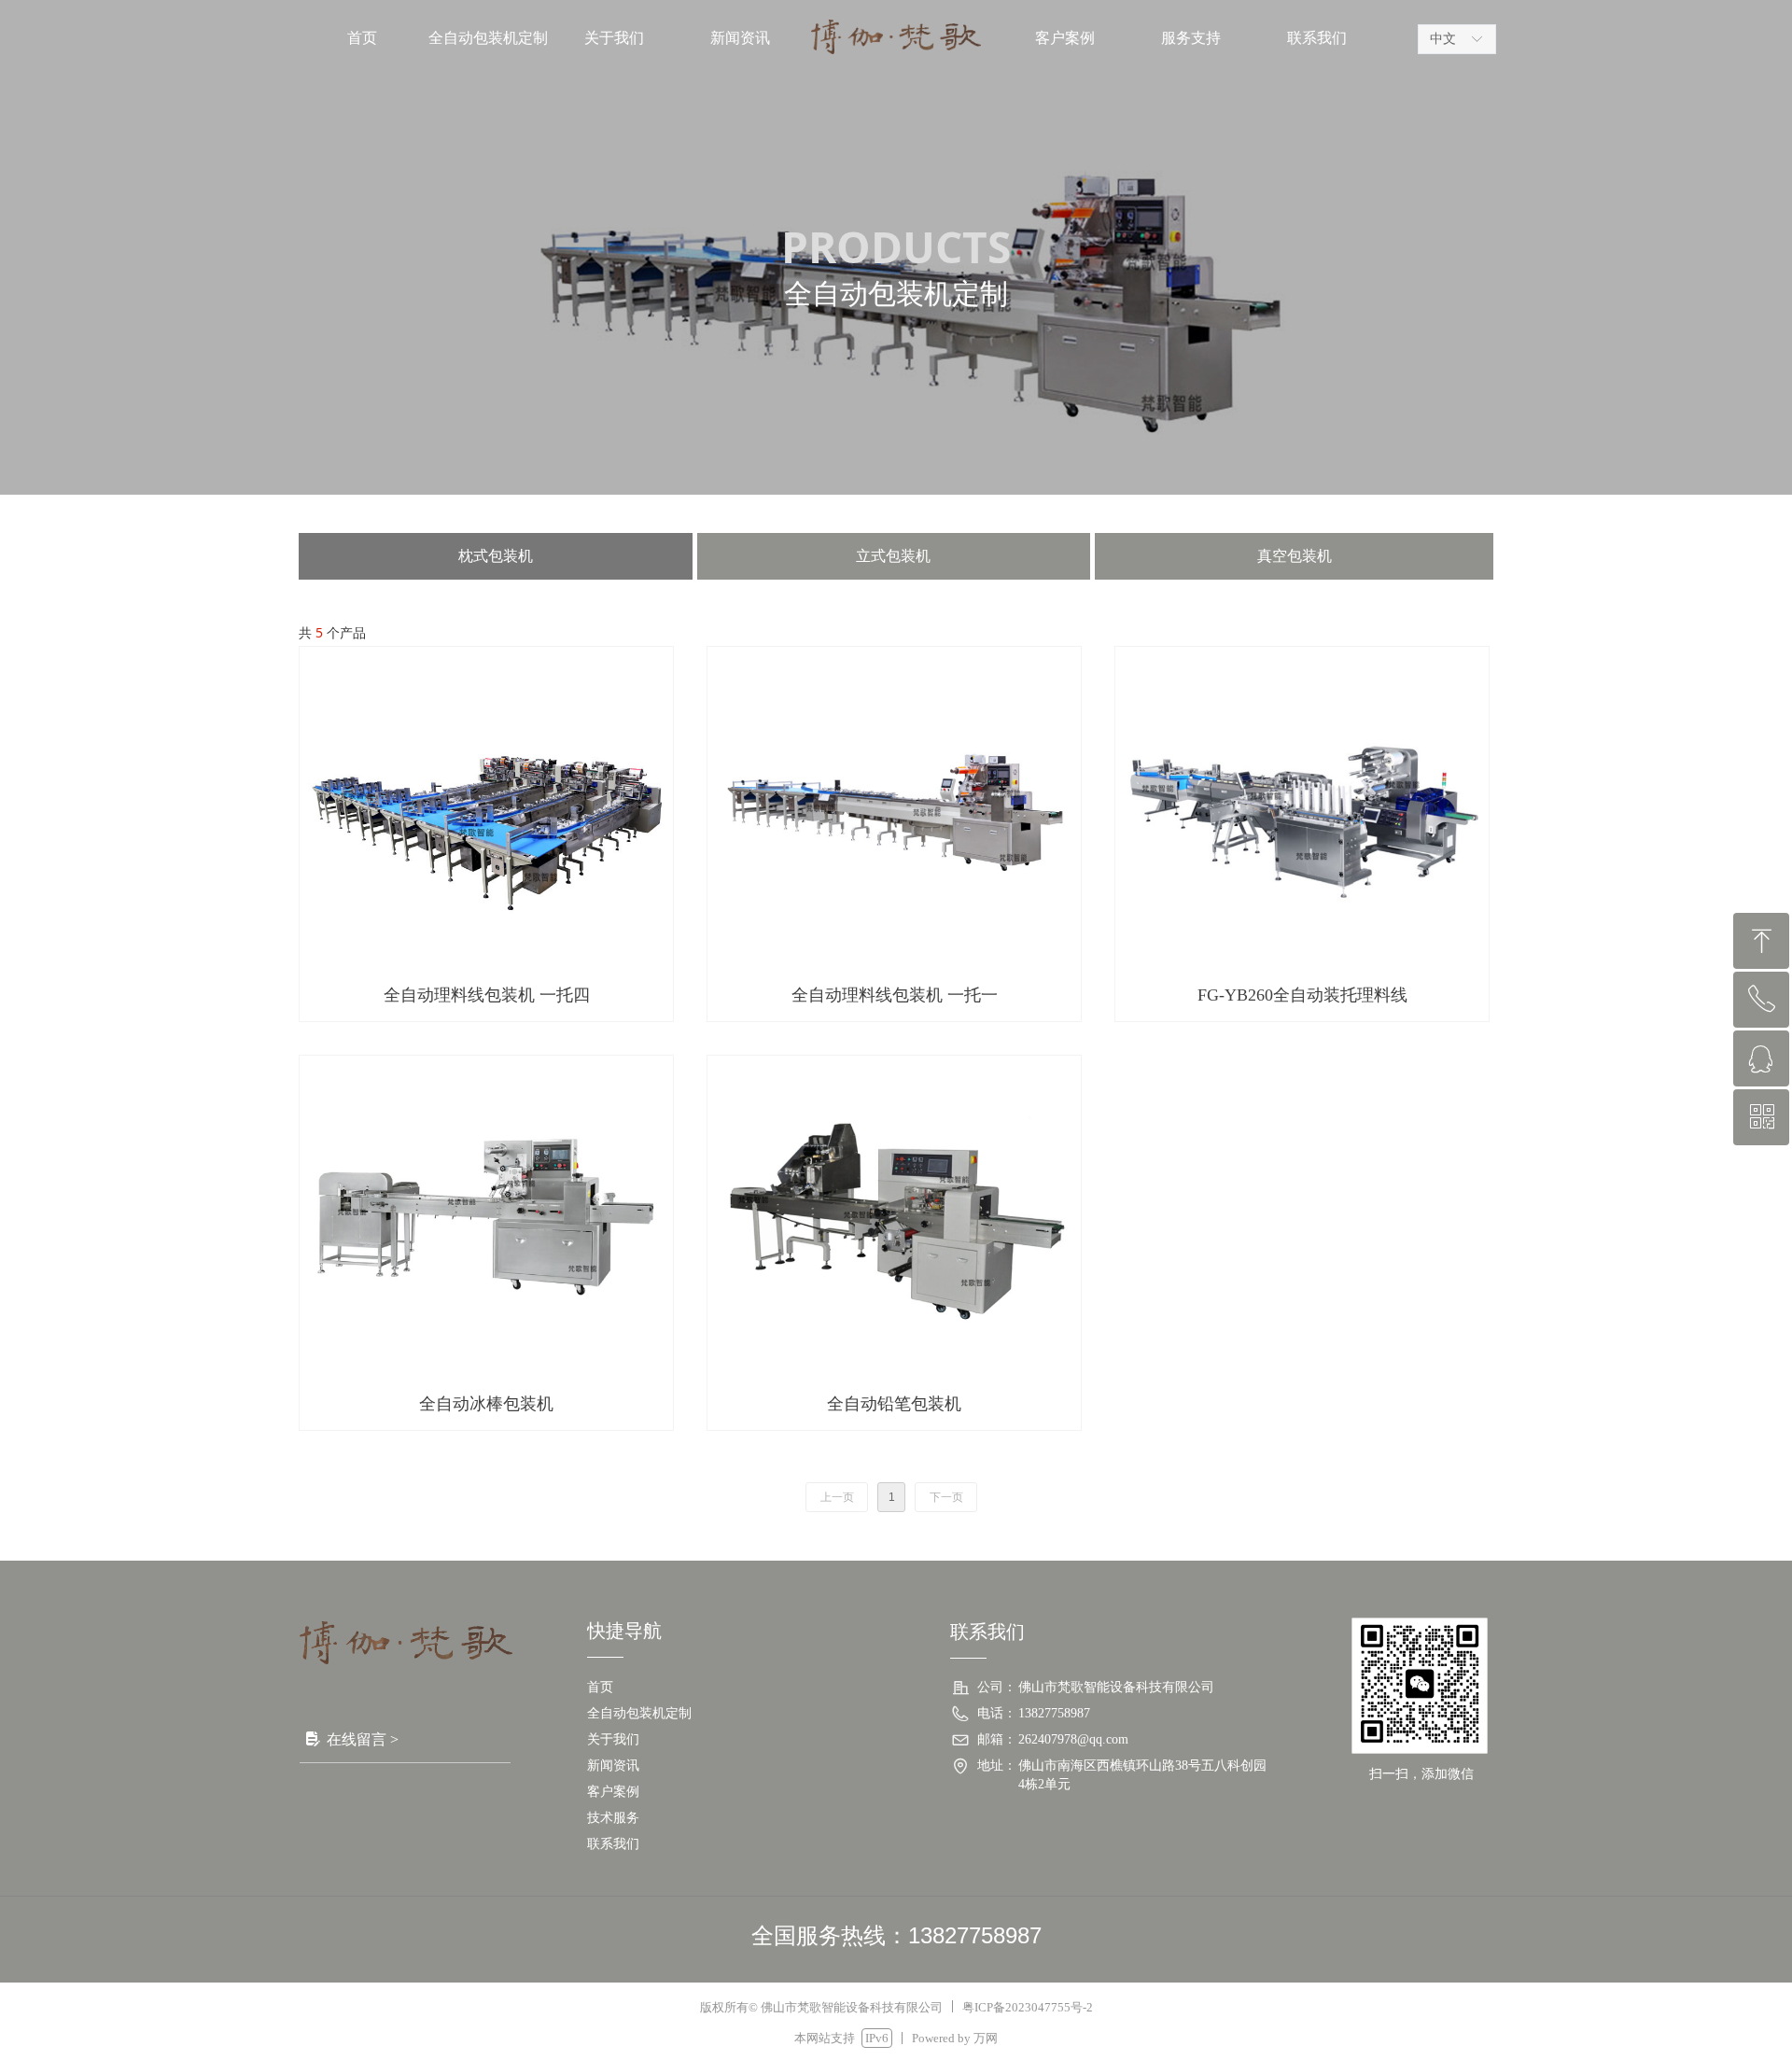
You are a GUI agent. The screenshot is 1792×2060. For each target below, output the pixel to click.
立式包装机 (893, 556)
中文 (1443, 39)
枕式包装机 (496, 556)
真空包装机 (1295, 556)
